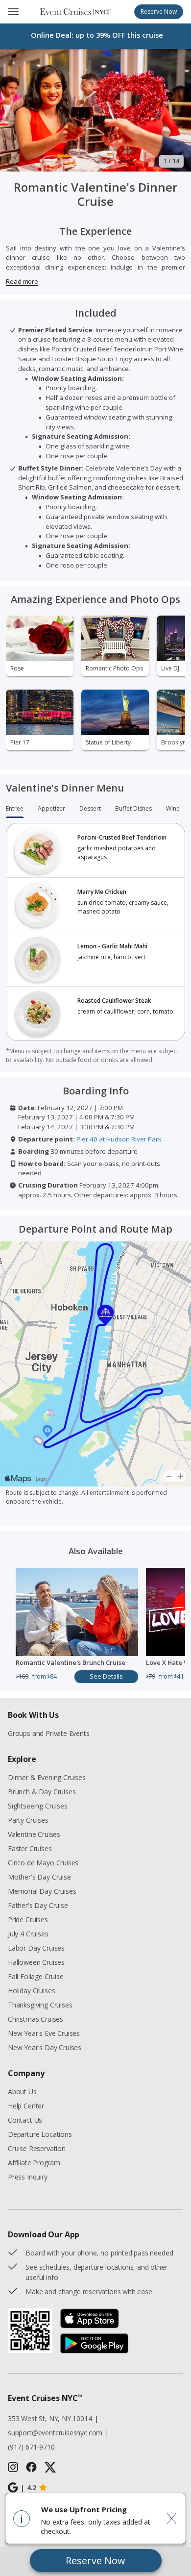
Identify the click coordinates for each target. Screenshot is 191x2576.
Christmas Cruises (36, 2019)
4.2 (28, 2488)
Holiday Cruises (31, 1991)
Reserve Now (95, 2561)
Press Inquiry (28, 2177)
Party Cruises (28, 1820)
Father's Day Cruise (38, 1905)
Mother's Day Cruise (39, 1877)
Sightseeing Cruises (38, 1806)
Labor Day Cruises (36, 1948)
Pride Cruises (28, 1920)
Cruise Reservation (37, 2148)
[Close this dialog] (172, 2518)
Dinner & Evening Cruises (47, 1777)
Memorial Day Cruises (42, 1891)
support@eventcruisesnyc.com (55, 2433)
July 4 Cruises (28, 1934)
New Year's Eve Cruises (44, 2033)
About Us (22, 2092)
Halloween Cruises (36, 1962)
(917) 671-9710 (31, 2447)
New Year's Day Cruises (45, 2047)
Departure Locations (40, 2134)
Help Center (26, 2106)
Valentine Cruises (34, 1834)
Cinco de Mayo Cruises (43, 1863)
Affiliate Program (34, 2163)
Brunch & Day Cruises (42, 1792)
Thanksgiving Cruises (40, 2005)
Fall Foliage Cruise (36, 1976)
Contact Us (25, 2120)
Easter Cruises (30, 1848)
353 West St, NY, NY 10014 (50, 2418)
